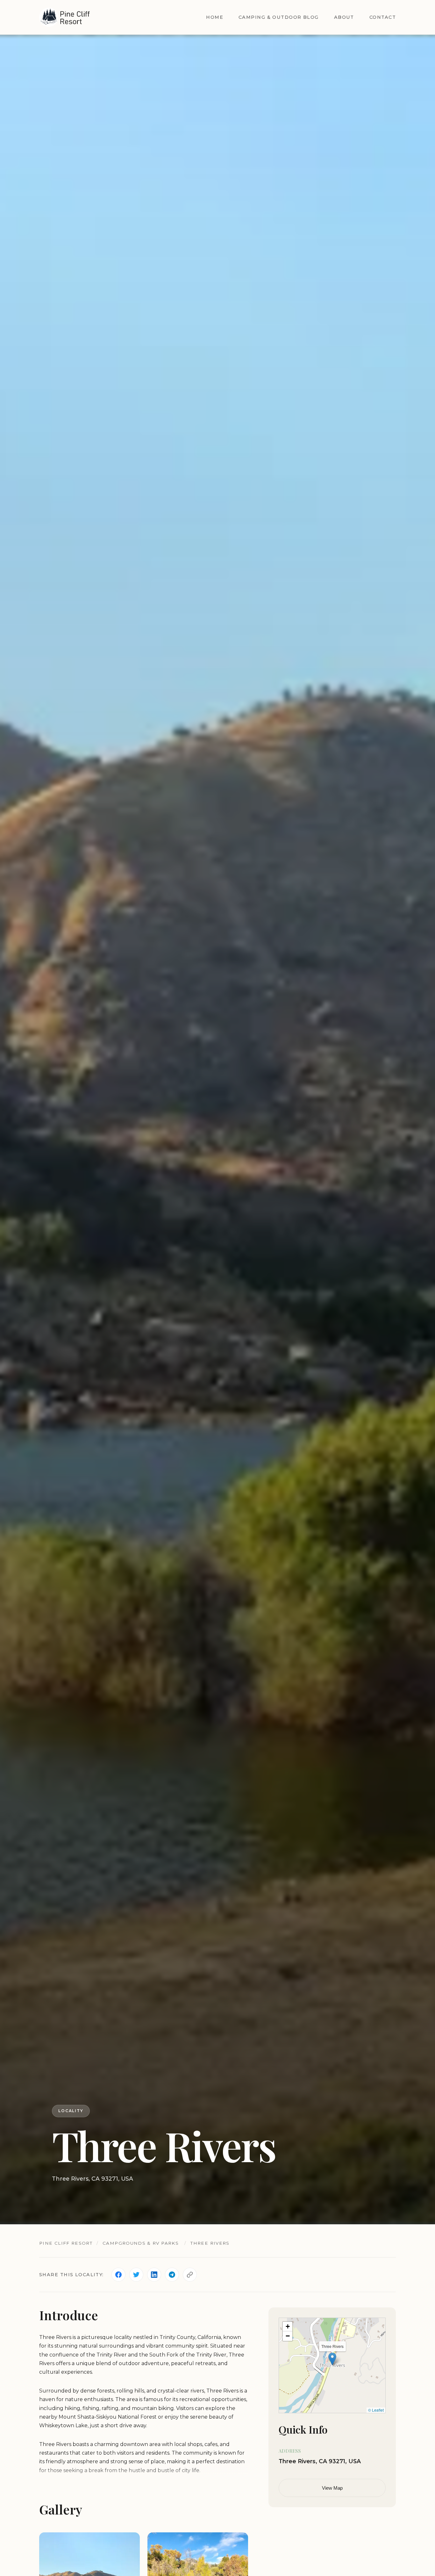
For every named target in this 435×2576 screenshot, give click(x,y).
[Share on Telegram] (172, 2275)
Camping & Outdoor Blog (279, 17)
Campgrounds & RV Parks (141, 2243)
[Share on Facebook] (118, 2275)
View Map (332, 2488)
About (344, 17)
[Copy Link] (190, 2275)
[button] (332, 2359)
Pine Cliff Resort (66, 2243)
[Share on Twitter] (136, 2275)
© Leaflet (376, 2410)
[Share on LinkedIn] (154, 2275)
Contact (383, 17)
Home (215, 17)
